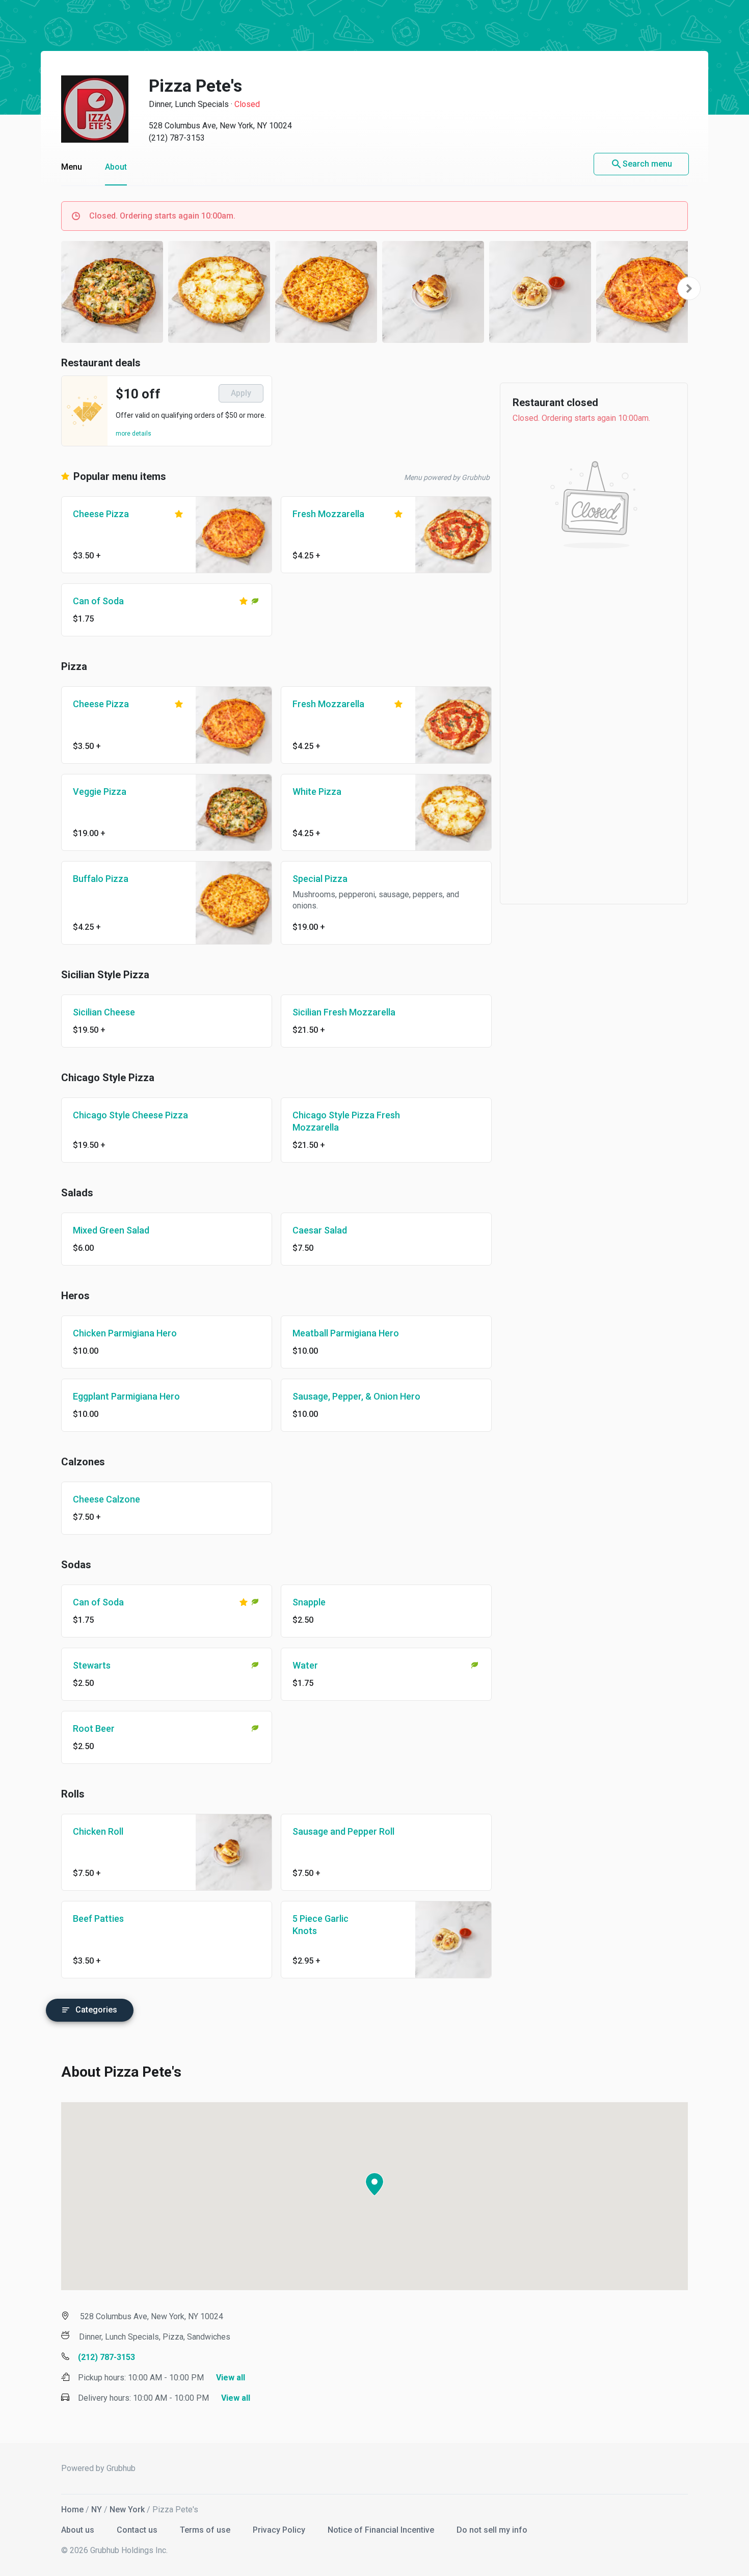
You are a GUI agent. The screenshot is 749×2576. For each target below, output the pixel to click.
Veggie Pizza (100, 791)
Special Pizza (320, 879)
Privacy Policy (280, 2530)
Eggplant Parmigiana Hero (126, 1396)
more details (133, 434)
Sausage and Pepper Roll (343, 1831)
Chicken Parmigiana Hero (125, 1333)
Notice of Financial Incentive (382, 2530)
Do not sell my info (492, 2530)
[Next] (689, 288)
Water (305, 1665)
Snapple (309, 1602)
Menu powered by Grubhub (447, 477)
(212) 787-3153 (177, 138)
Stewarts (92, 1665)
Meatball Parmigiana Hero (346, 1333)
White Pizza (317, 791)
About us (79, 2530)
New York (127, 2510)
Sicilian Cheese (104, 1012)
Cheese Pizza (101, 514)
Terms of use (206, 2530)
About (116, 167)
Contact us (138, 2530)
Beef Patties (98, 1918)
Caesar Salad (320, 1230)
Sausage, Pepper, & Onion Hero (356, 1396)
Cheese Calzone (106, 1499)
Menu (72, 167)
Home (72, 2510)
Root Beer (94, 1728)
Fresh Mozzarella (328, 514)
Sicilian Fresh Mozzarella (344, 1012)
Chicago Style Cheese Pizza (130, 1115)
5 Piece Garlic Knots (320, 1925)
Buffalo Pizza (101, 879)
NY (97, 2510)
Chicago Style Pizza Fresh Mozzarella (346, 1121)
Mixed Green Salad (111, 1230)
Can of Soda (98, 601)
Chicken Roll (98, 1831)
